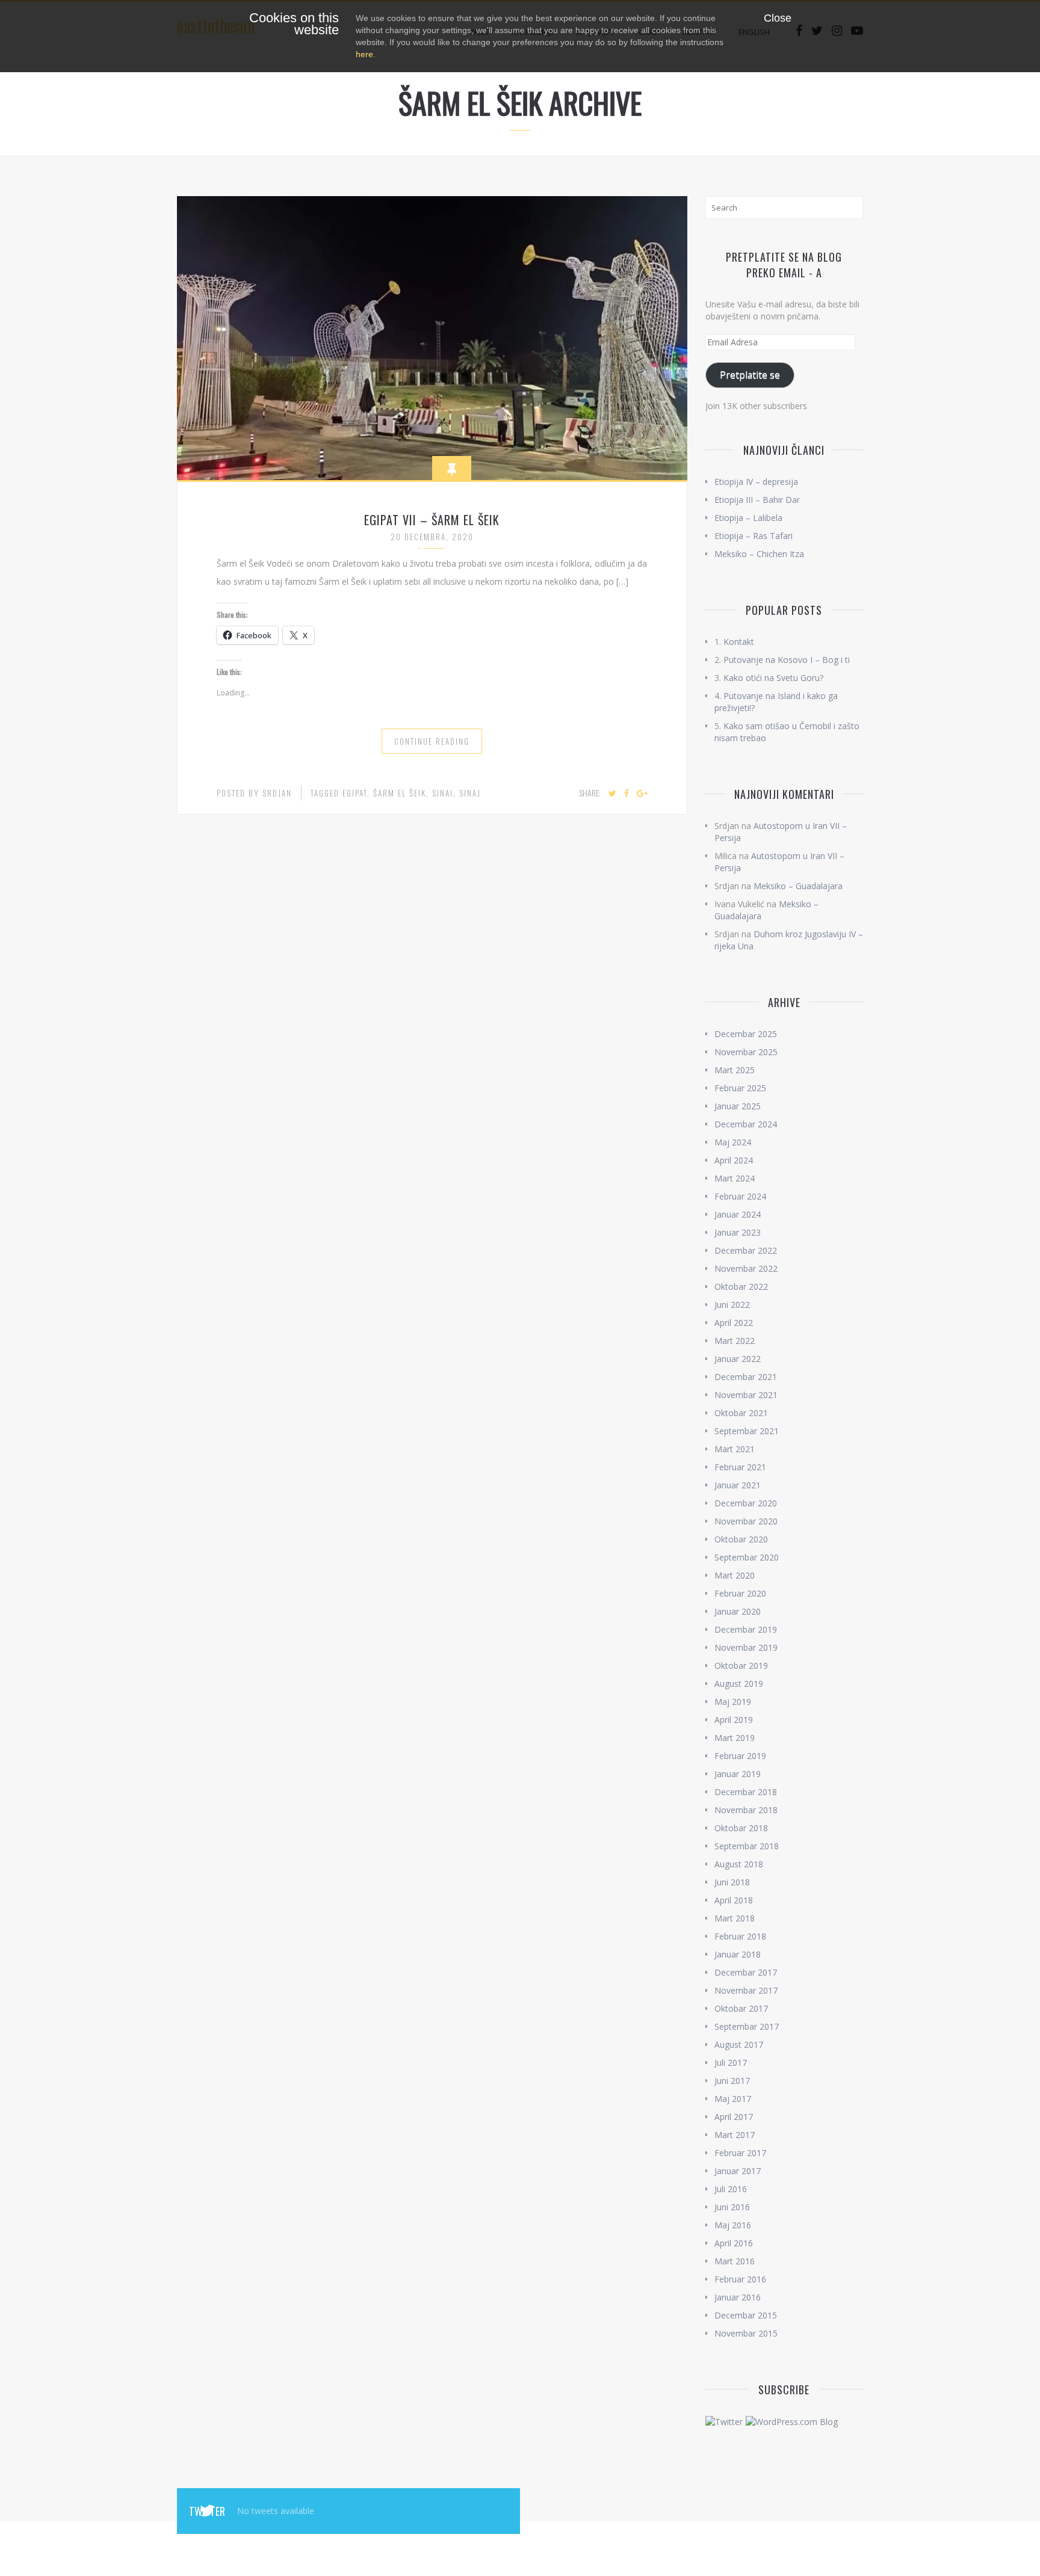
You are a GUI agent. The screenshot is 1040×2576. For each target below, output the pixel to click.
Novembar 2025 (746, 1052)
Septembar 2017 (747, 2026)
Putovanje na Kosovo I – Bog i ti (787, 660)
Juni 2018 (732, 1882)
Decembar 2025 (746, 1034)
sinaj (470, 793)
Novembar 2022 (746, 1268)
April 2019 (734, 1720)
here (364, 54)
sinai (443, 793)
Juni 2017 (732, 2081)
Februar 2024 (740, 1196)
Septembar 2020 (747, 1557)
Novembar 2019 (746, 1647)
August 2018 (739, 1864)
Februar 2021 (740, 1467)
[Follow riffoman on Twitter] (724, 2421)
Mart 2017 (735, 2135)
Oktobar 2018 (741, 1828)
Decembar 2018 (746, 1792)
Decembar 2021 (746, 1377)
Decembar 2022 (746, 1250)
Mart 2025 (735, 1070)
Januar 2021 (738, 1485)
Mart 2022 (735, 1341)
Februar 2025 (740, 1088)
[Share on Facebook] (627, 793)
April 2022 (734, 1323)
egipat (355, 793)
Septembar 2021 (747, 1431)
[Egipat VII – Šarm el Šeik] (432, 337)
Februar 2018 (740, 1936)
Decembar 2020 (746, 1503)
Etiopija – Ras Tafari (754, 536)
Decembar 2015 (746, 2315)
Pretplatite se (750, 375)
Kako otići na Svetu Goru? (773, 678)
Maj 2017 (733, 2099)
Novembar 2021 (746, 1395)
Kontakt (739, 642)
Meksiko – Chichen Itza (759, 554)
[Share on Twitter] (612, 793)
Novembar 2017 (746, 1990)
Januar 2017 (738, 2171)
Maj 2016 (733, 2225)
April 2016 (734, 2243)
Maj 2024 (733, 1142)
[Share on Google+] (642, 793)
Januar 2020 (738, 1611)
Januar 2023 (738, 1232)
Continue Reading (432, 741)
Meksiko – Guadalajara (798, 886)
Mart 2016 (735, 2261)
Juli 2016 (731, 2189)
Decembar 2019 (746, 1629)
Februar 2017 (740, 2153)
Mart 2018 (735, 1918)
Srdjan (277, 793)
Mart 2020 (735, 1575)
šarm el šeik (400, 793)
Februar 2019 (740, 1756)
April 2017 (734, 2117)
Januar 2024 (738, 1214)
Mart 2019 (735, 1738)
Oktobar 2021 (741, 1413)
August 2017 (739, 2044)
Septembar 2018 (747, 1846)
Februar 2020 (740, 1593)
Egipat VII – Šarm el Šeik (432, 520)
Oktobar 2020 (741, 1539)
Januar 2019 (738, 1774)
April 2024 (734, 1160)
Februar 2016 (740, 2279)
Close (778, 18)
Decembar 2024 (746, 1124)
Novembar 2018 (746, 1810)
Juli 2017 (731, 2063)
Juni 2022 (732, 1305)
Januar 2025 (738, 1106)
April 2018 (734, 1900)
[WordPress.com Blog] (792, 2421)
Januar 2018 (738, 1954)
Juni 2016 (732, 2207)
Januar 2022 (738, 1359)
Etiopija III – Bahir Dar (757, 500)
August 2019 (739, 1684)
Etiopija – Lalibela (748, 518)
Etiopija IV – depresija (756, 482)
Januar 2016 (738, 2297)
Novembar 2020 (746, 1521)
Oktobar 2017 (741, 2008)
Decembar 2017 (746, 1972)
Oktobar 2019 (741, 1665)
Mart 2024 (735, 1178)
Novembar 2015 (746, 2333)
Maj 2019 (733, 1702)
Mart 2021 (735, 1449)
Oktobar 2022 (741, 1286)
